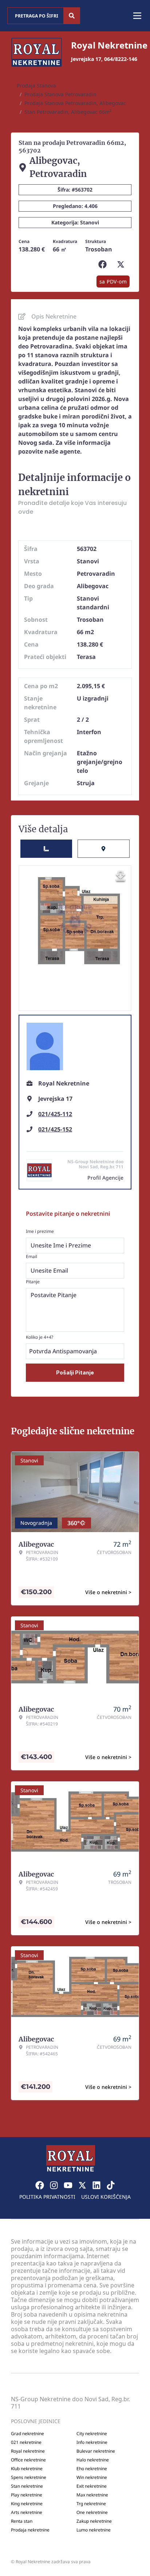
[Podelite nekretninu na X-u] (122, 265)
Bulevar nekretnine (96, 2451)
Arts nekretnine (27, 2513)
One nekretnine (92, 2513)
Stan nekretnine (27, 2486)
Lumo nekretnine (94, 2530)
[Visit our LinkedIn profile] (96, 2185)
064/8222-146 (121, 59)
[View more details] (46, 849)
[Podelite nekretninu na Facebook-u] (104, 265)
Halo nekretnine (93, 2460)
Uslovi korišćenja (106, 2197)
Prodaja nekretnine (30, 2530)
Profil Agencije (105, 1178)
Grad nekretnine (27, 2434)
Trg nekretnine (91, 2504)
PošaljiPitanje (75, 1372)
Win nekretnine (92, 2477)
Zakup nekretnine (94, 2521)
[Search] (72, 16)
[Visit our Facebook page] (40, 2185)
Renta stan (22, 2521)
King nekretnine (27, 2504)
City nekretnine (92, 2434)
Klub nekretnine (27, 2469)
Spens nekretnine (29, 2477)
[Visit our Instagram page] (54, 2185)
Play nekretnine (27, 2495)
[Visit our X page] (82, 2185)
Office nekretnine (28, 2460)
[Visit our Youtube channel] (68, 2185)
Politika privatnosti (47, 2197)
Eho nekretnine (92, 2469)
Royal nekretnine (28, 2451)
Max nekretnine (92, 2495)
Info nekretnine (92, 2442)
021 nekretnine (26, 2442)
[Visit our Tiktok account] (111, 2185)
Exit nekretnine (92, 2486)
